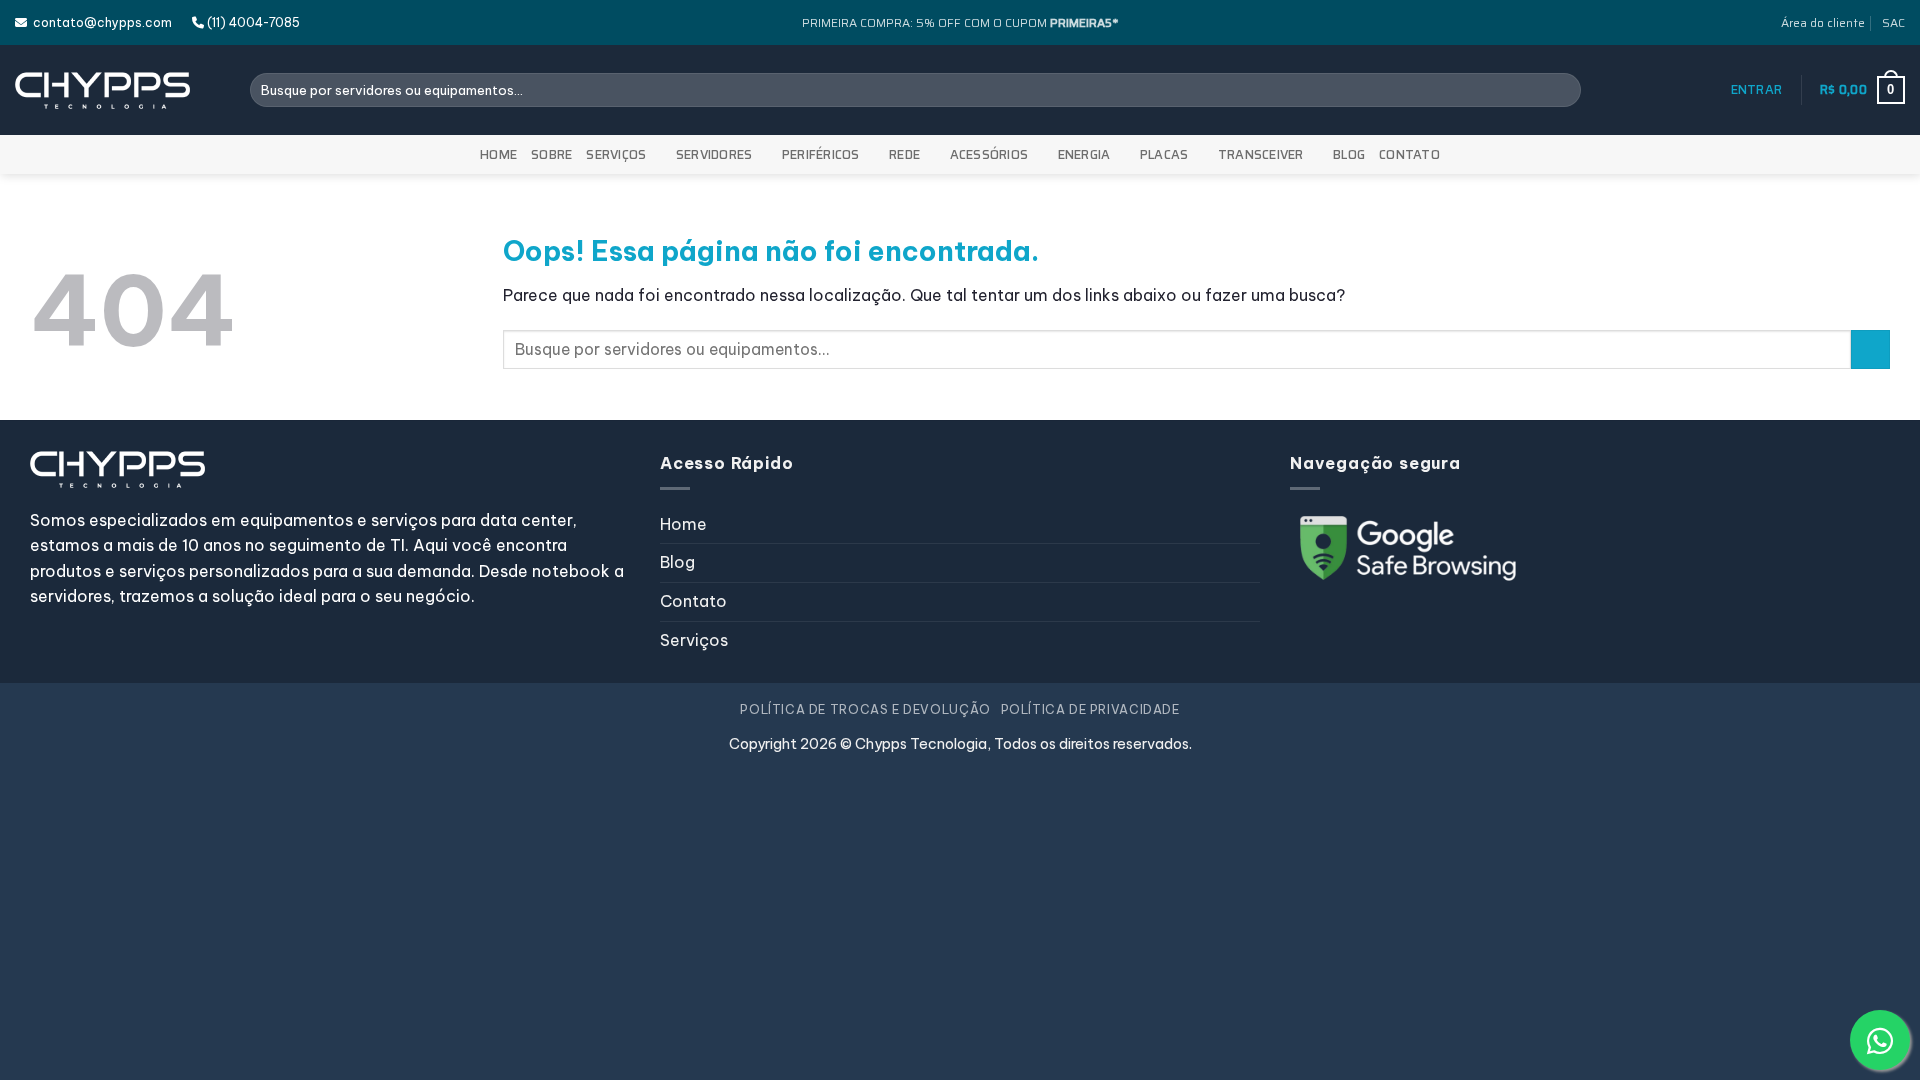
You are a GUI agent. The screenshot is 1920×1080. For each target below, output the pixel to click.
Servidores (714, 154)
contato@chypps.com (99, 22)
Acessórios (989, 154)
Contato (1409, 154)
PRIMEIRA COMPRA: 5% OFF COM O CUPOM (960, 22)
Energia (1084, 154)
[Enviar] (1561, 90)
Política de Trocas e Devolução (865, 709)
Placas (1164, 154)
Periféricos (821, 154)
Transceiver (1261, 154)
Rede (904, 154)
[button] (1757, 90)
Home (498, 154)
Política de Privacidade (1090, 709)
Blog (1349, 154)
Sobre (551, 154)
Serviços (616, 154)
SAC (1893, 22)
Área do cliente (1823, 22)
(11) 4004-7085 (252, 22)
